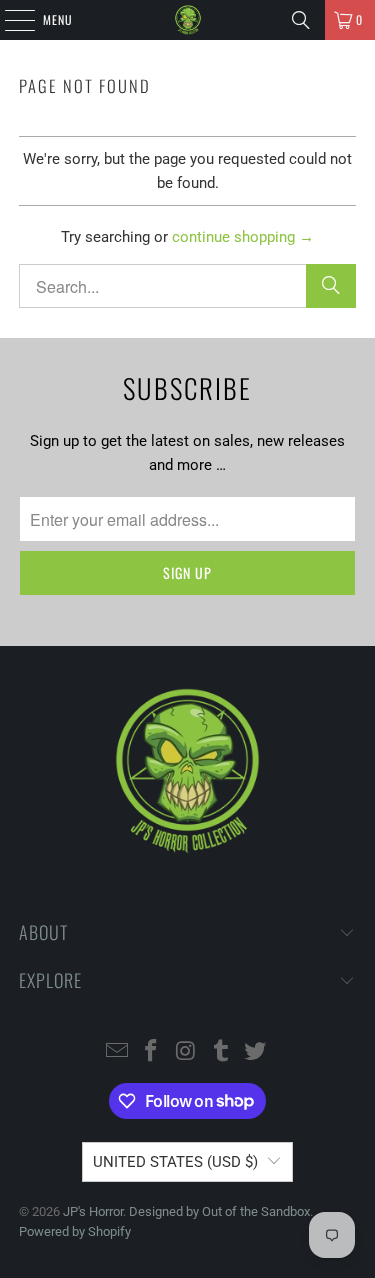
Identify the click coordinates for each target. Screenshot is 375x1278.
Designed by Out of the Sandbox (219, 1211)
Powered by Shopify (75, 1231)
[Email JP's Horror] (117, 1052)
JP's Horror (93, 1211)
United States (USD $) (175, 1162)
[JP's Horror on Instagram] (187, 1052)
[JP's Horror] (188, 20)
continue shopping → (243, 237)
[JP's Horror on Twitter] (256, 1052)
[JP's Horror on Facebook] (152, 1052)
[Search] (301, 20)
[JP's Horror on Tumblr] (221, 1052)
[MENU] (9, 20)
